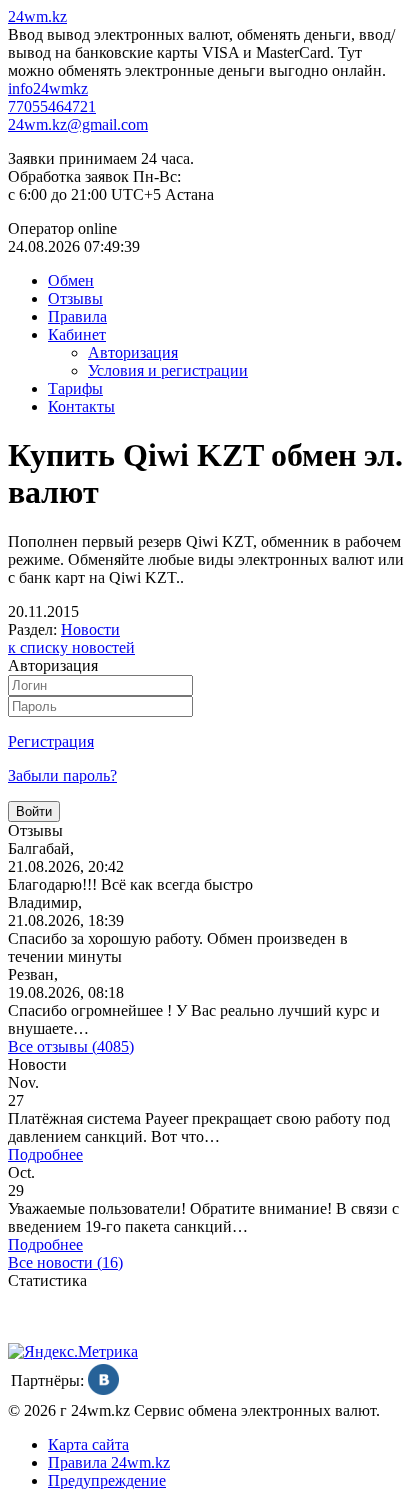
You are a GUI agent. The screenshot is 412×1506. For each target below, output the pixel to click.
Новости (90, 629)
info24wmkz (48, 88)
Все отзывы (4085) (71, 1046)
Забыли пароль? (62, 775)
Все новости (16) (65, 1262)
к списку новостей (71, 647)
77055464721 (52, 106)
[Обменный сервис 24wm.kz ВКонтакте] (103, 1389)
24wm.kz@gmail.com (78, 124)
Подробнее (45, 1154)
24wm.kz (37, 16)
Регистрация (51, 741)
